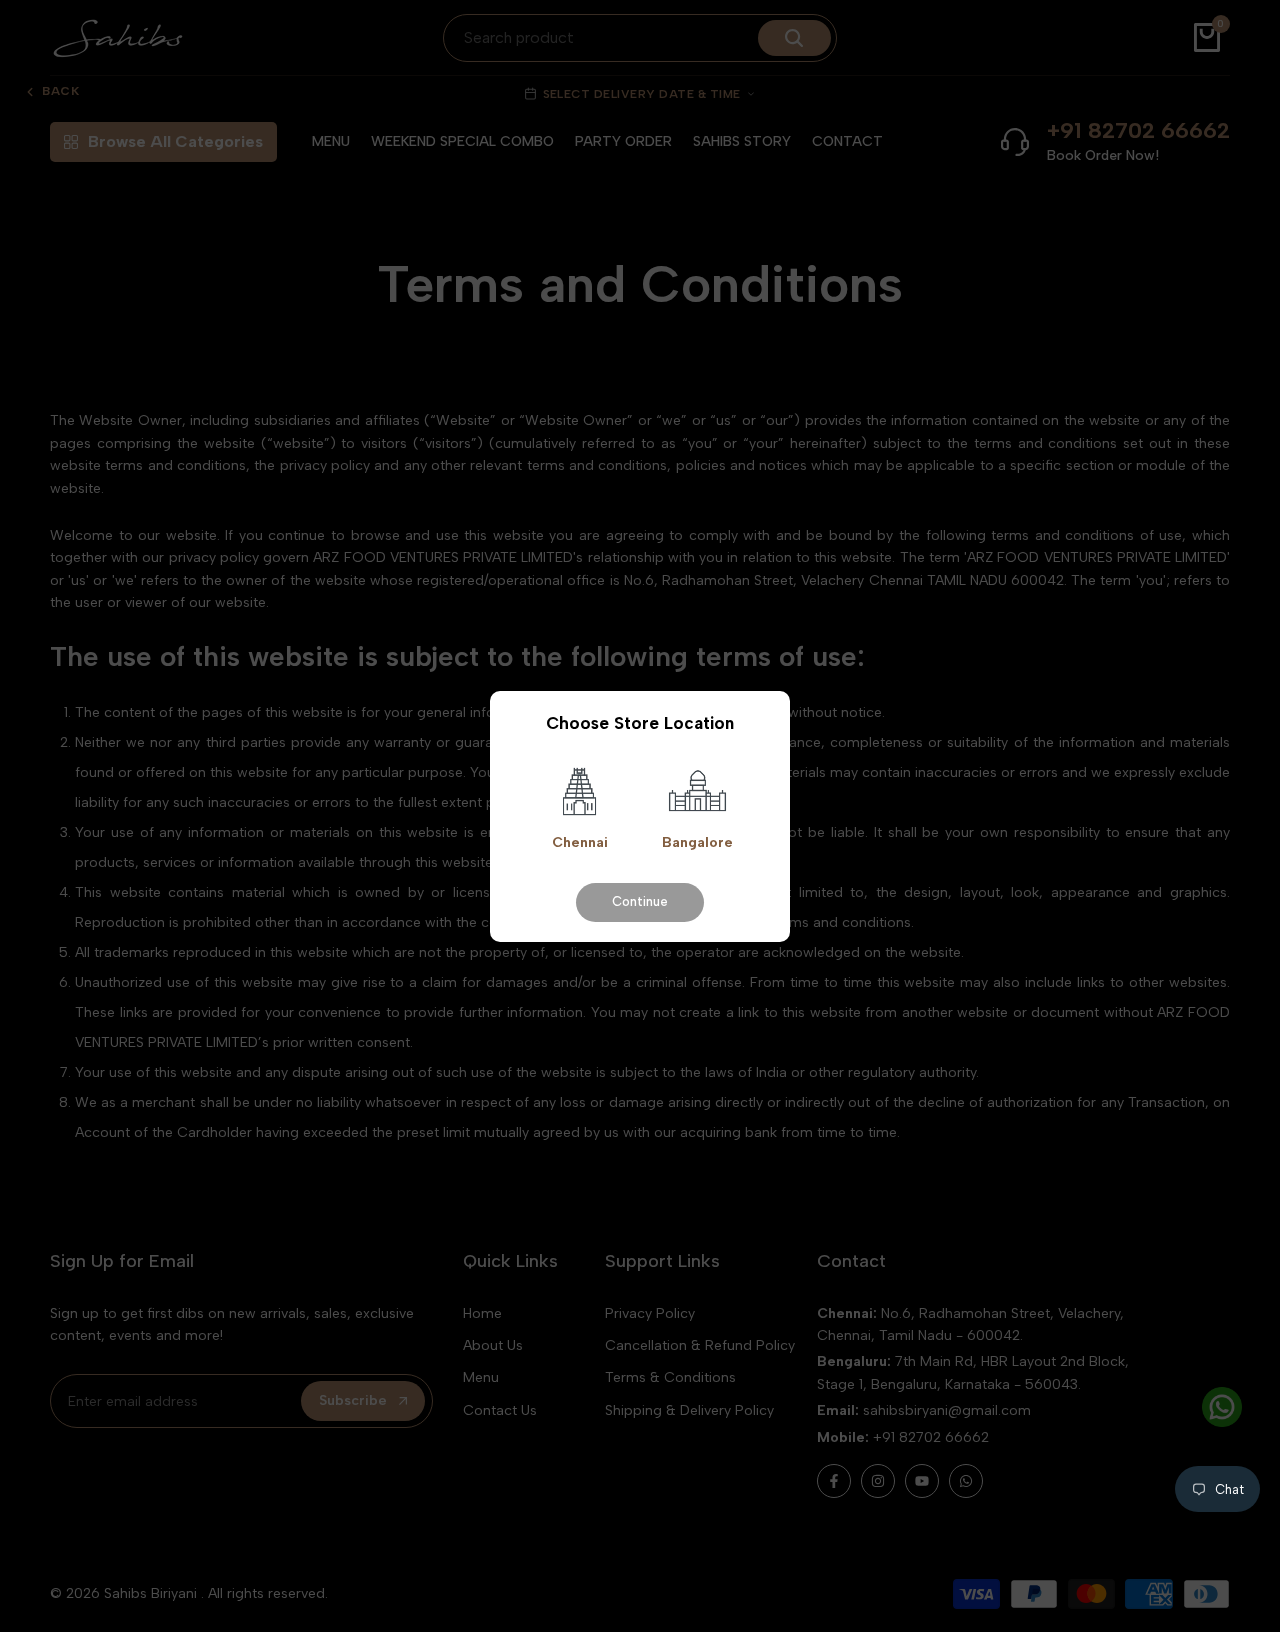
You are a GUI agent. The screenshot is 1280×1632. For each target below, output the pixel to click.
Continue (640, 900)
